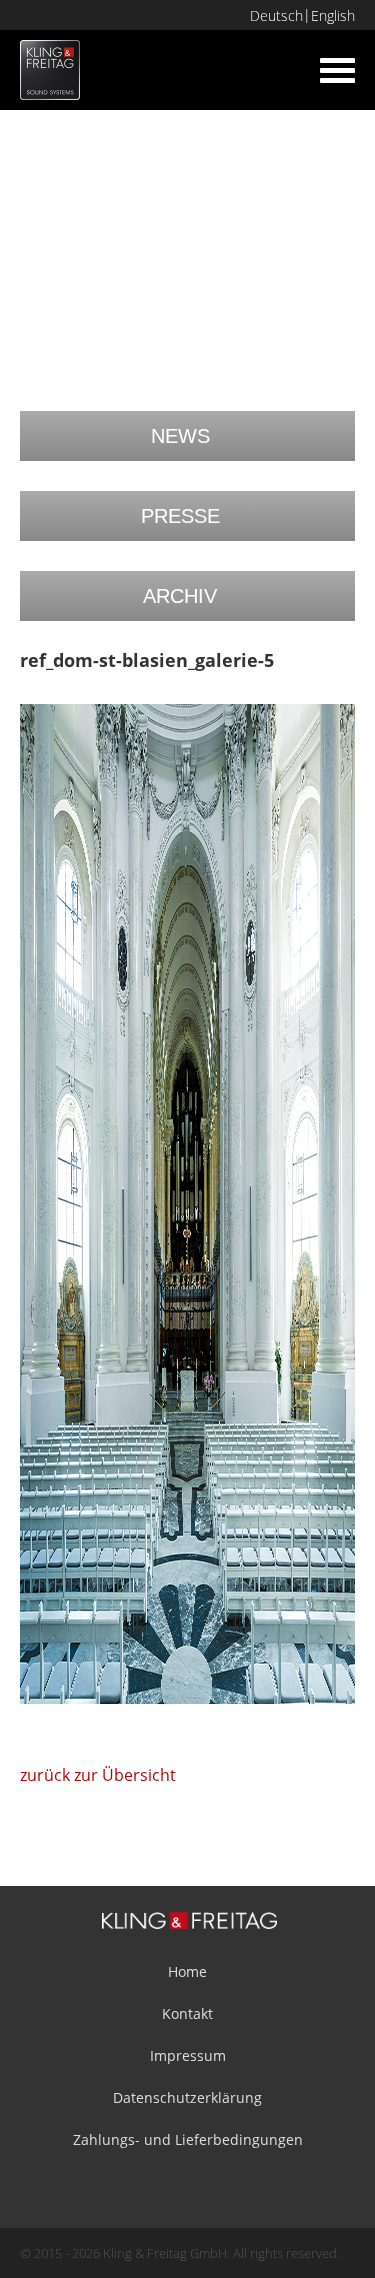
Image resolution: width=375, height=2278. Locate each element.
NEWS (180, 436)
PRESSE (180, 516)
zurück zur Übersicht (98, 1775)
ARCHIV (180, 596)
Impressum (188, 2055)
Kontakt (187, 2013)
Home (187, 1971)
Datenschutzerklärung (187, 2097)
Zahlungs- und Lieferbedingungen (188, 2139)
